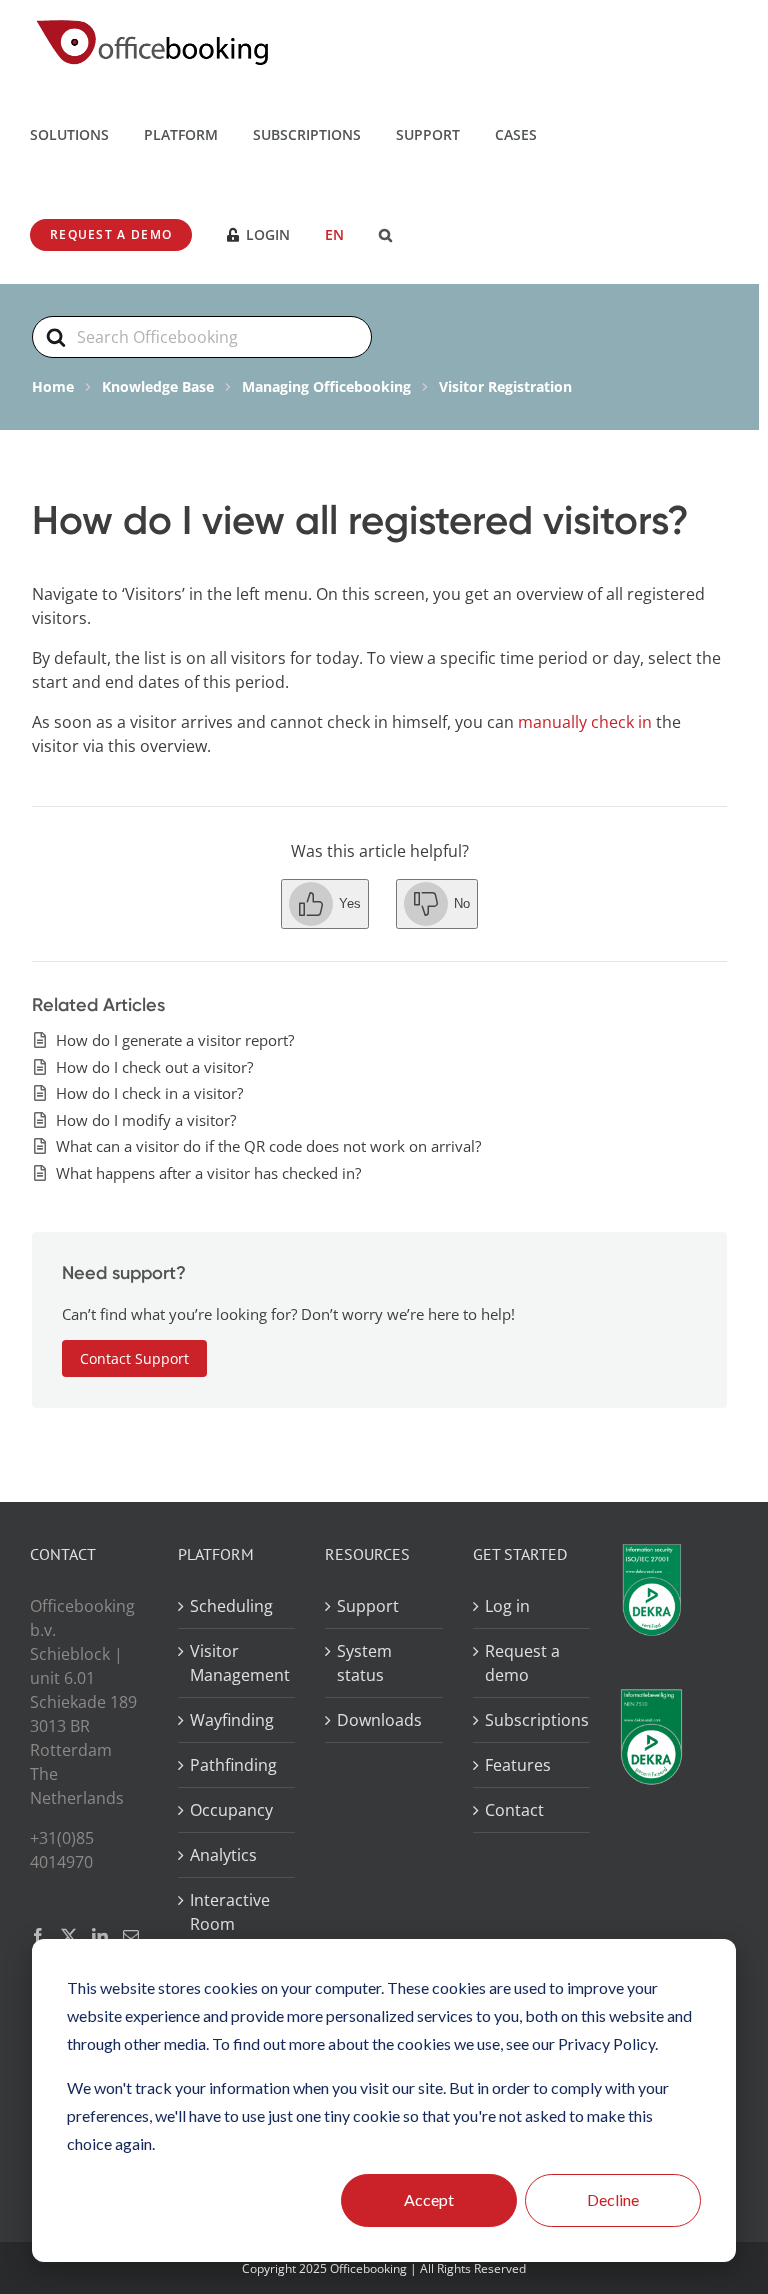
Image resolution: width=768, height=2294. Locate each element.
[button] (385, 234)
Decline (613, 2199)
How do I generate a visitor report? (175, 1040)
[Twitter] (69, 1936)
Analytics (223, 1855)
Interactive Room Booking (230, 1924)
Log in (507, 1606)
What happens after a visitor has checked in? (208, 1173)
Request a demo (522, 1663)
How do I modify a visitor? (146, 1120)
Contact (514, 1810)
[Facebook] (38, 1936)
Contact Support (134, 1358)
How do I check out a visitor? (154, 1067)
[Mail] (131, 1936)
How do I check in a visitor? (149, 1093)
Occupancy (231, 1810)
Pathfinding (233, 1765)
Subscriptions (533, 1720)
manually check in (585, 722)
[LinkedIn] (100, 1936)
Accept (429, 2199)
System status (364, 1663)
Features (518, 1765)
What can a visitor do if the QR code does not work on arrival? (268, 1146)
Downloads (379, 1720)
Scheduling (231, 1606)
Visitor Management (238, 1663)
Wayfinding (232, 1720)
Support (368, 1606)
